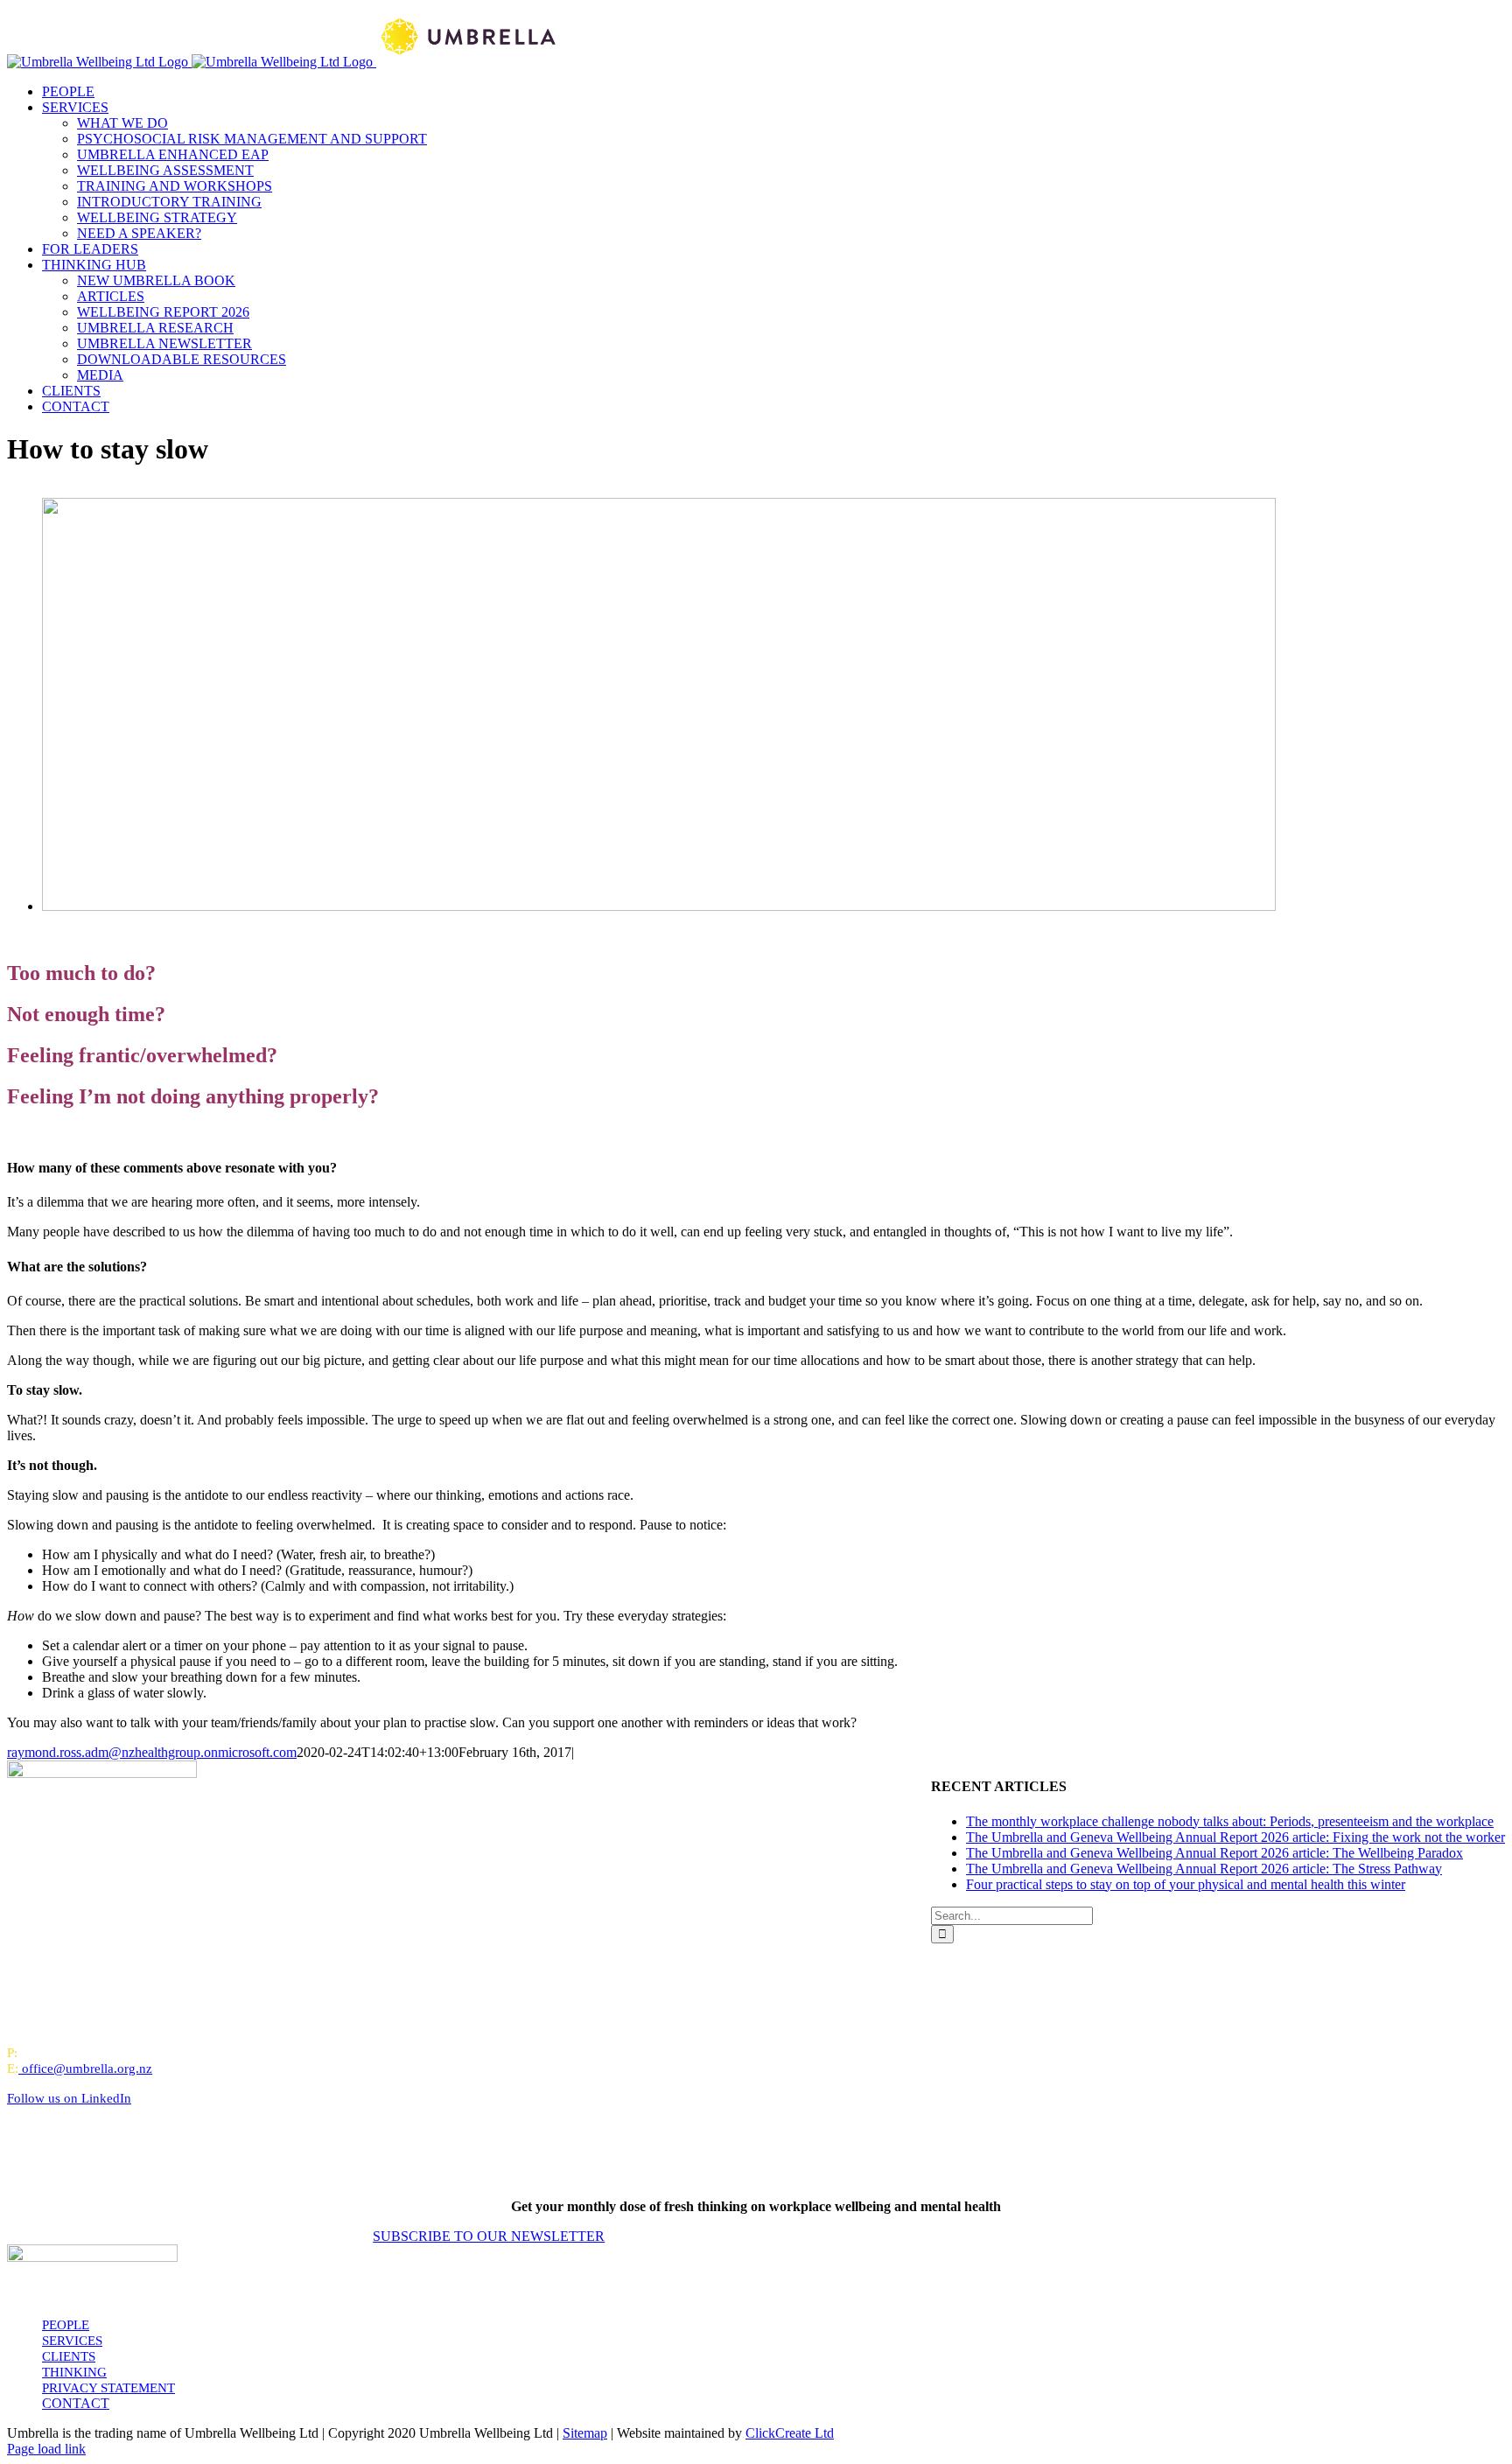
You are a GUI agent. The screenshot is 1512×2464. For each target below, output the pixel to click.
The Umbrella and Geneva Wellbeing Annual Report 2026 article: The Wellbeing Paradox (1214, 1853)
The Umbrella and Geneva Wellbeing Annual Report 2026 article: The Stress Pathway (1204, 1869)
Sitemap (585, 2433)
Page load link (46, 2449)
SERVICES (72, 2341)
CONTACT (76, 2403)
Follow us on (69, 2098)
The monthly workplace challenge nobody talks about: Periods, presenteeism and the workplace (1230, 1821)
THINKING (74, 2372)
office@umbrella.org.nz (87, 2068)
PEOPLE (66, 2325)
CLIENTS (69, 2356)
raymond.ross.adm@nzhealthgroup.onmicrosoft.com (152, 1752)
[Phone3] (659, 906)
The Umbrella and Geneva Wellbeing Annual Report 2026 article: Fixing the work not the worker (1235, 1837)
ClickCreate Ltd (790, 2433)
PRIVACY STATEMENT (108, 2388)
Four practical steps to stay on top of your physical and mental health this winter (1186, 1884)
